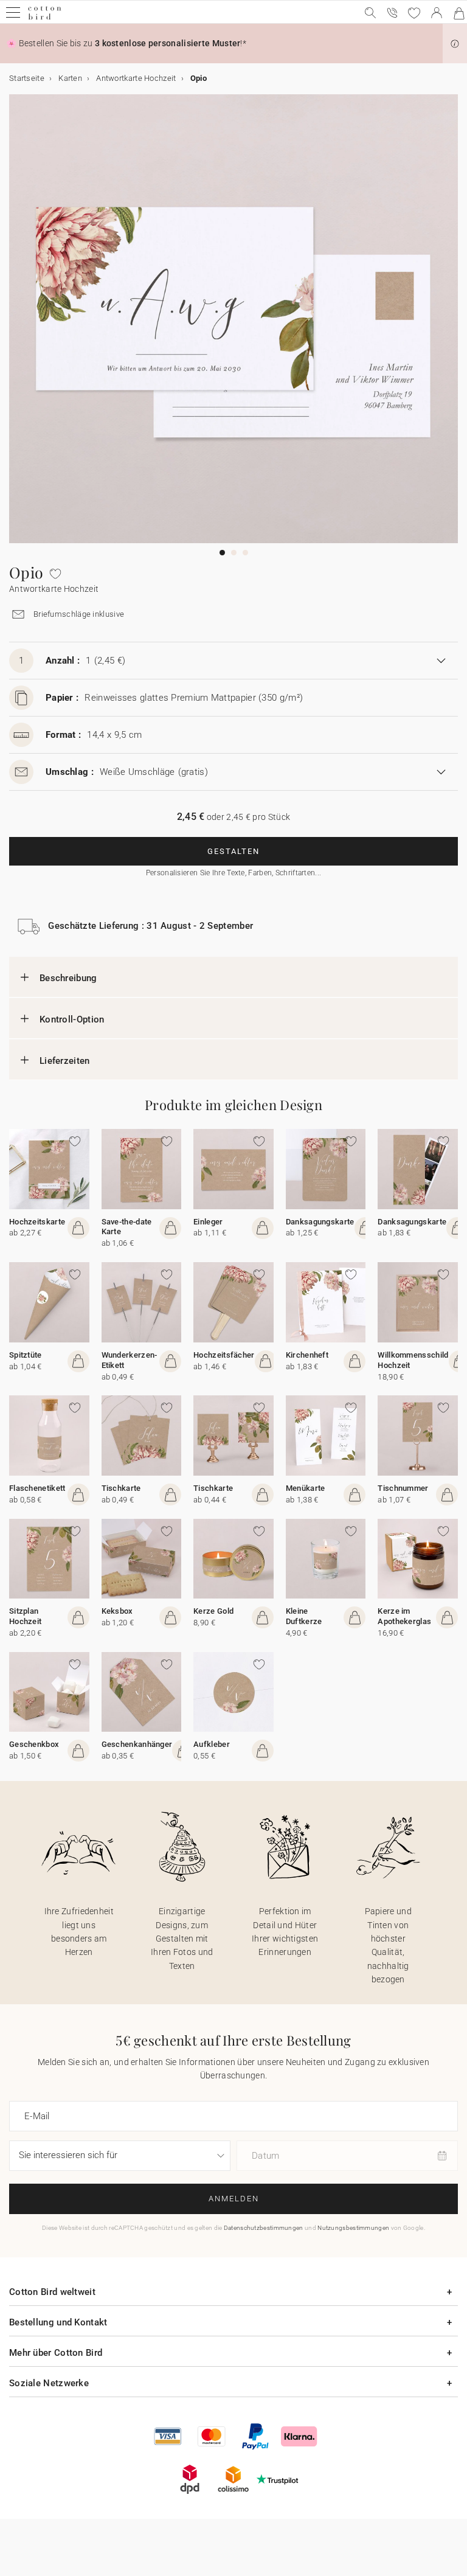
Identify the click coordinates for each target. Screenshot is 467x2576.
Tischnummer (403, 1488)
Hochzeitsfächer (224, 1355)
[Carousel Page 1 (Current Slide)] (222, 553)
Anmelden (234, 2199)
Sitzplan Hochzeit (25, 1616)
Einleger (208, 1222)
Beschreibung (68, 978)
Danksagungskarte (320, 1222)
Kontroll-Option (72, 1019)
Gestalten (233, 851)
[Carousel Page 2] (234, 553)
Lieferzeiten (65, 1061)
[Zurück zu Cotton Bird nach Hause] (45, 18)
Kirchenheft (307, 1355)
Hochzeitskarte (37, 1222)
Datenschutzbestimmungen (264, 2228)
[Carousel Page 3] (245, 553)
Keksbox (117, 1611)
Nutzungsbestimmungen (353, 2228)
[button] (455, 44)
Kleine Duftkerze (304, 1616)
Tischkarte (121, 1488)
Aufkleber (212, 1744)
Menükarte (306, 1488)
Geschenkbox (34, 1744)
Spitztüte (26, 1355)
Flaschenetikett (37, 1488)
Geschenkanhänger (137, 1744)
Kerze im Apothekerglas (404, 1616)
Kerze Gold (213, 1611)
